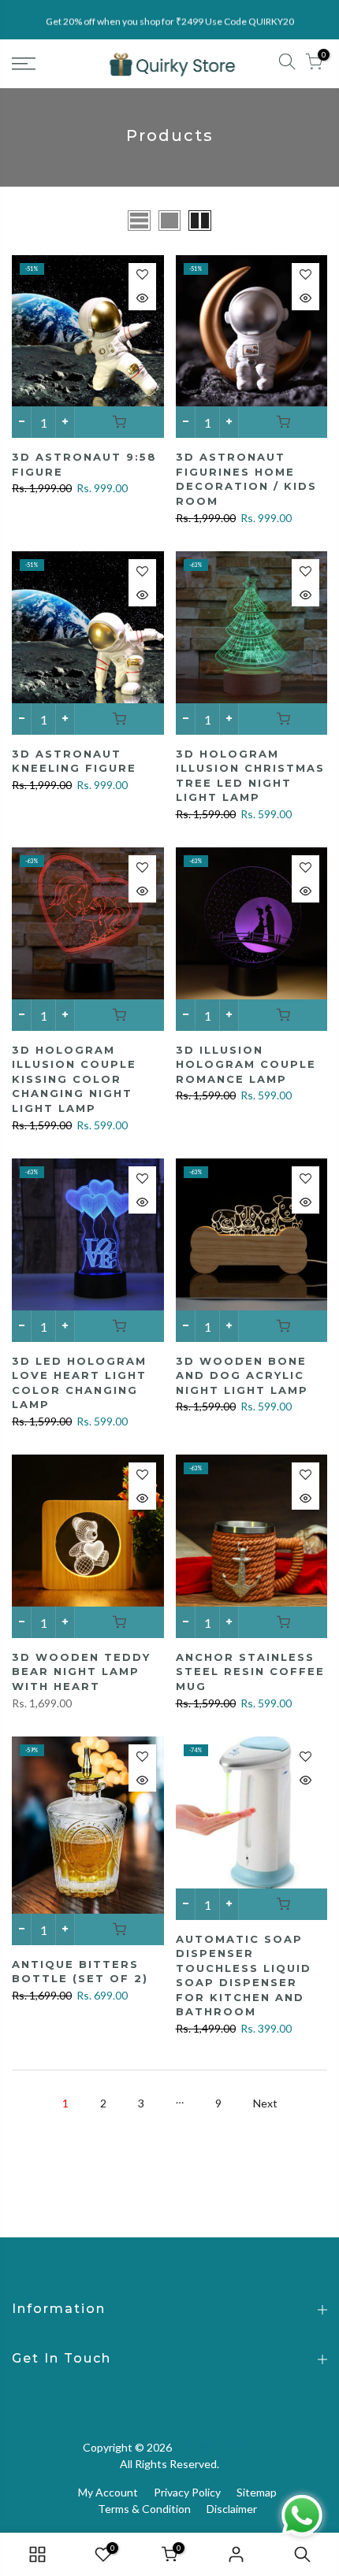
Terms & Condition (144, 2509)
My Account (108, 2492)
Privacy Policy (187, 2492)
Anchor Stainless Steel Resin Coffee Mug (250, 1672)
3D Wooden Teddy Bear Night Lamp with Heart (81, 1672)
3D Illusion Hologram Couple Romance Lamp (246, 1064)
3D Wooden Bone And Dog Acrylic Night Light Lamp (242, 1375)
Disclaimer (232, 2509)
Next (265, 2103)
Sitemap (257, 2492)
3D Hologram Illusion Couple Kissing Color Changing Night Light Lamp (74, 1079)
